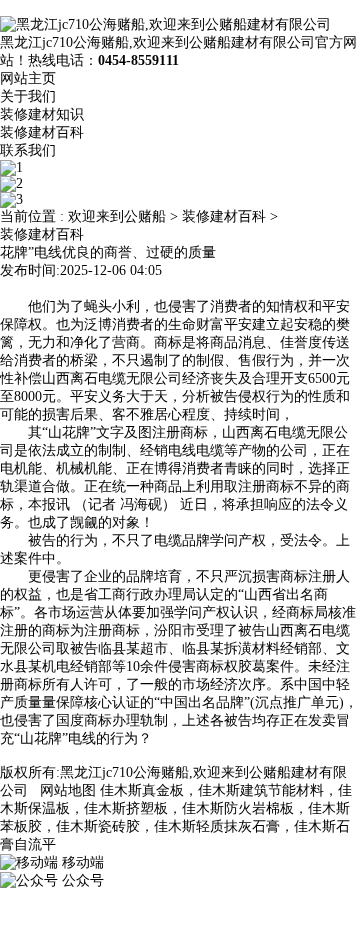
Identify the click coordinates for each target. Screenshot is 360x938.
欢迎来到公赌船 (117, 216)
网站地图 (68, 790)
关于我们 (28, 96)
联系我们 (28, 150)
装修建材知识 (42, 114)
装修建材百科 (42, 132)
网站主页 (28, 78)
